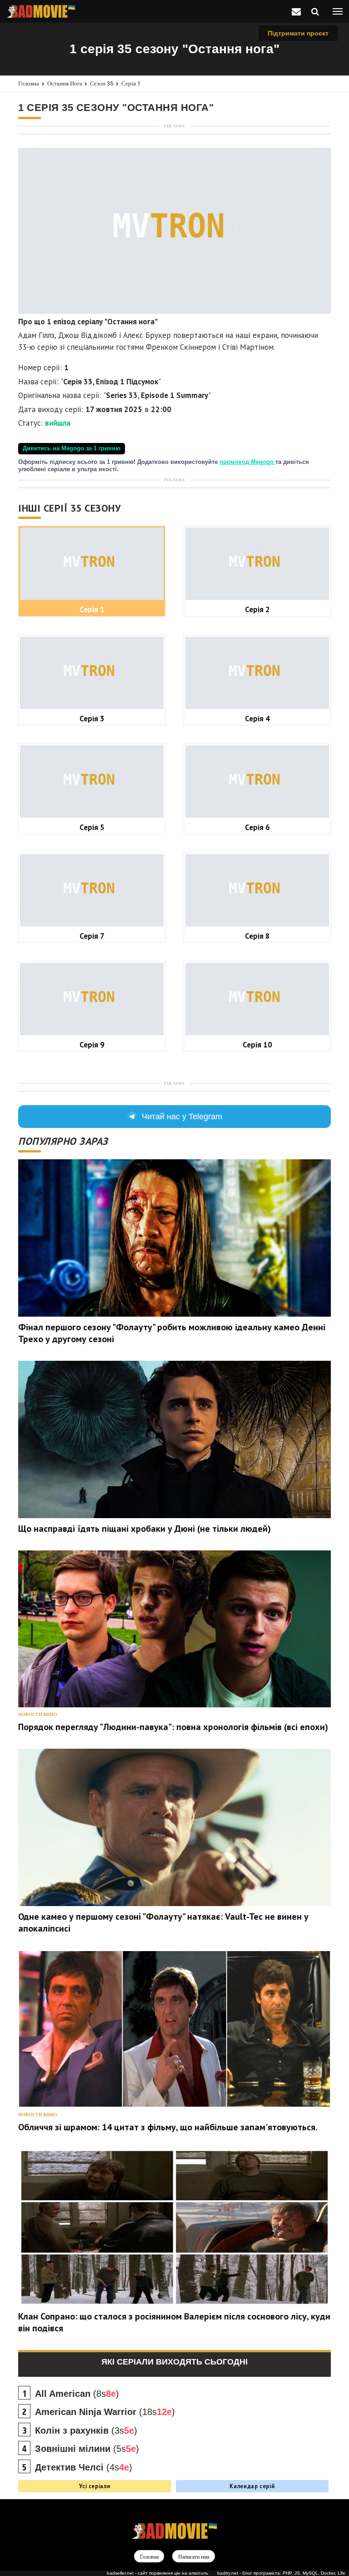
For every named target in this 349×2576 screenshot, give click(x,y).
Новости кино (38, 1714)
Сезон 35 (102, 83)
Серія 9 (92, 1044)
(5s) (87, 2449)
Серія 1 (131, 83)
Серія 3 (92, 718)
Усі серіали (95, 2486)
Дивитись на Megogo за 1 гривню (72, 448)
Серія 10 (257, 1044)
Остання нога (65, 83)
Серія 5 (92, 827)
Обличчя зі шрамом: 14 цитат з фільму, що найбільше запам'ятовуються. (168, 2127)
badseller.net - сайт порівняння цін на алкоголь (157, 2573)
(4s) (84, 2467)
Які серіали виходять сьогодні (174, 2362)
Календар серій (252, 2486)
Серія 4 (257, 718)
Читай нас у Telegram (182, 1117)
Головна (29, 83)
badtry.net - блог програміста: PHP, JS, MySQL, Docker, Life (281, 2573)
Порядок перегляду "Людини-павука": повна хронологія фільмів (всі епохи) (173, 1727)
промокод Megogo (247, 462)
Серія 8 (257, 936)
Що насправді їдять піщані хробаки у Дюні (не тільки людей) (145, 1529)
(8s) (77, 2394)
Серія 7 (92, 936)
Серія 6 (257, 827)
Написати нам (194, 2557)
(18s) (105, 2412)
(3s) (86, 2430)
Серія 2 (257, 609)
